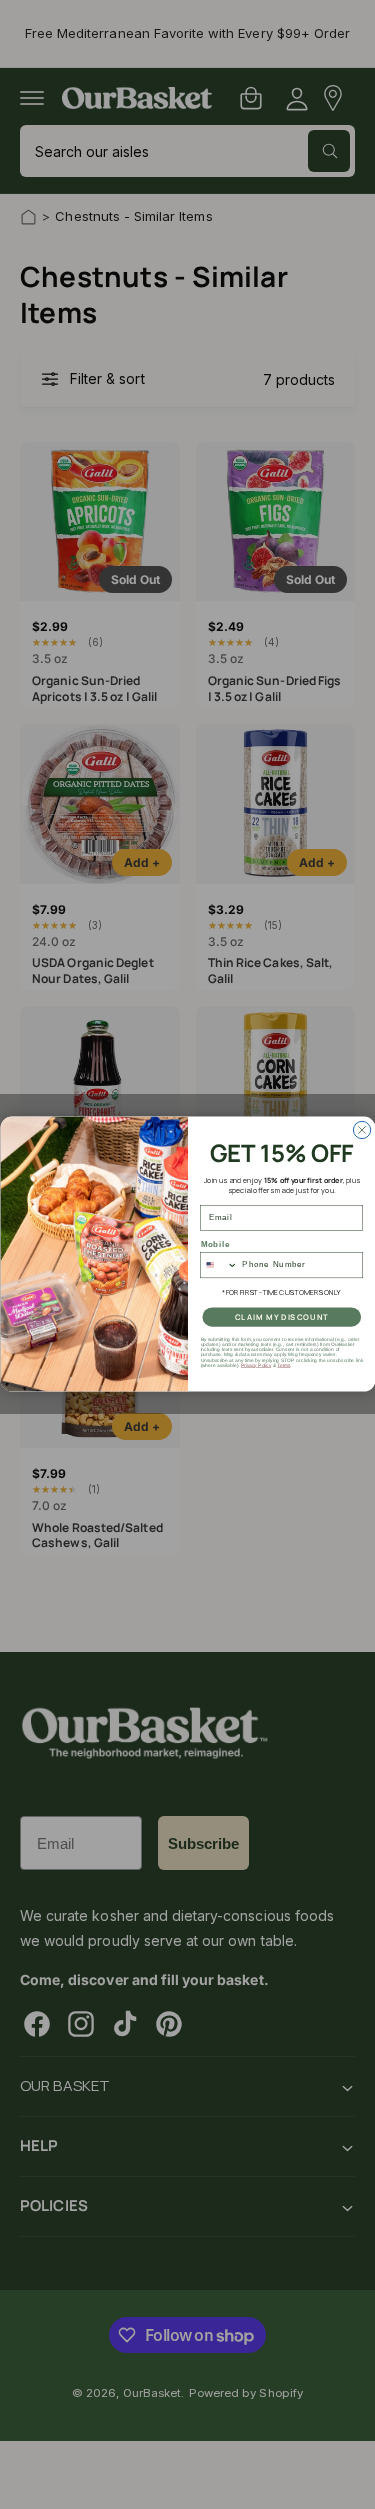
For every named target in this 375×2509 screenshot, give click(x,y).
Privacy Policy (255, 1365)
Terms (283, 1365)
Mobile (215, 1245)
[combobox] (218, 1265)
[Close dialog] (361, 1130)
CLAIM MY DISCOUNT (281, 1317)
